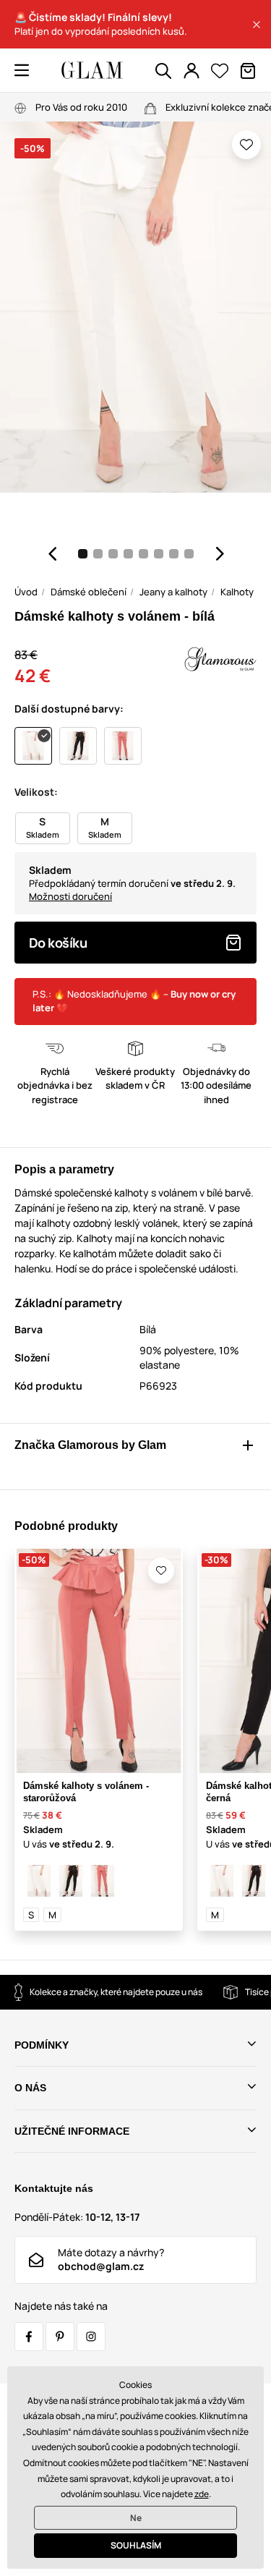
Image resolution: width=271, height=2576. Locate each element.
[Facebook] (29, 2337)
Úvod (26, 592)
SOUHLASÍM (136, 2545)
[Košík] (248, 71)
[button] (257, 25)
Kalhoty (237, 592)
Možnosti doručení (70, 896)
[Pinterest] (60, 2337)
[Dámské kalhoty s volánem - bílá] (39, 1881)
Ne (136, 2518)
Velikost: (36, 792)
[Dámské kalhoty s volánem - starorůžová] (103, 1881)
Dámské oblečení (89, 592)
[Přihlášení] (192, 71)
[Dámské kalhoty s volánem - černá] (71, 1881)
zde (202, 2494)
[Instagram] (91, 2337)
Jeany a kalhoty (173, 592)
